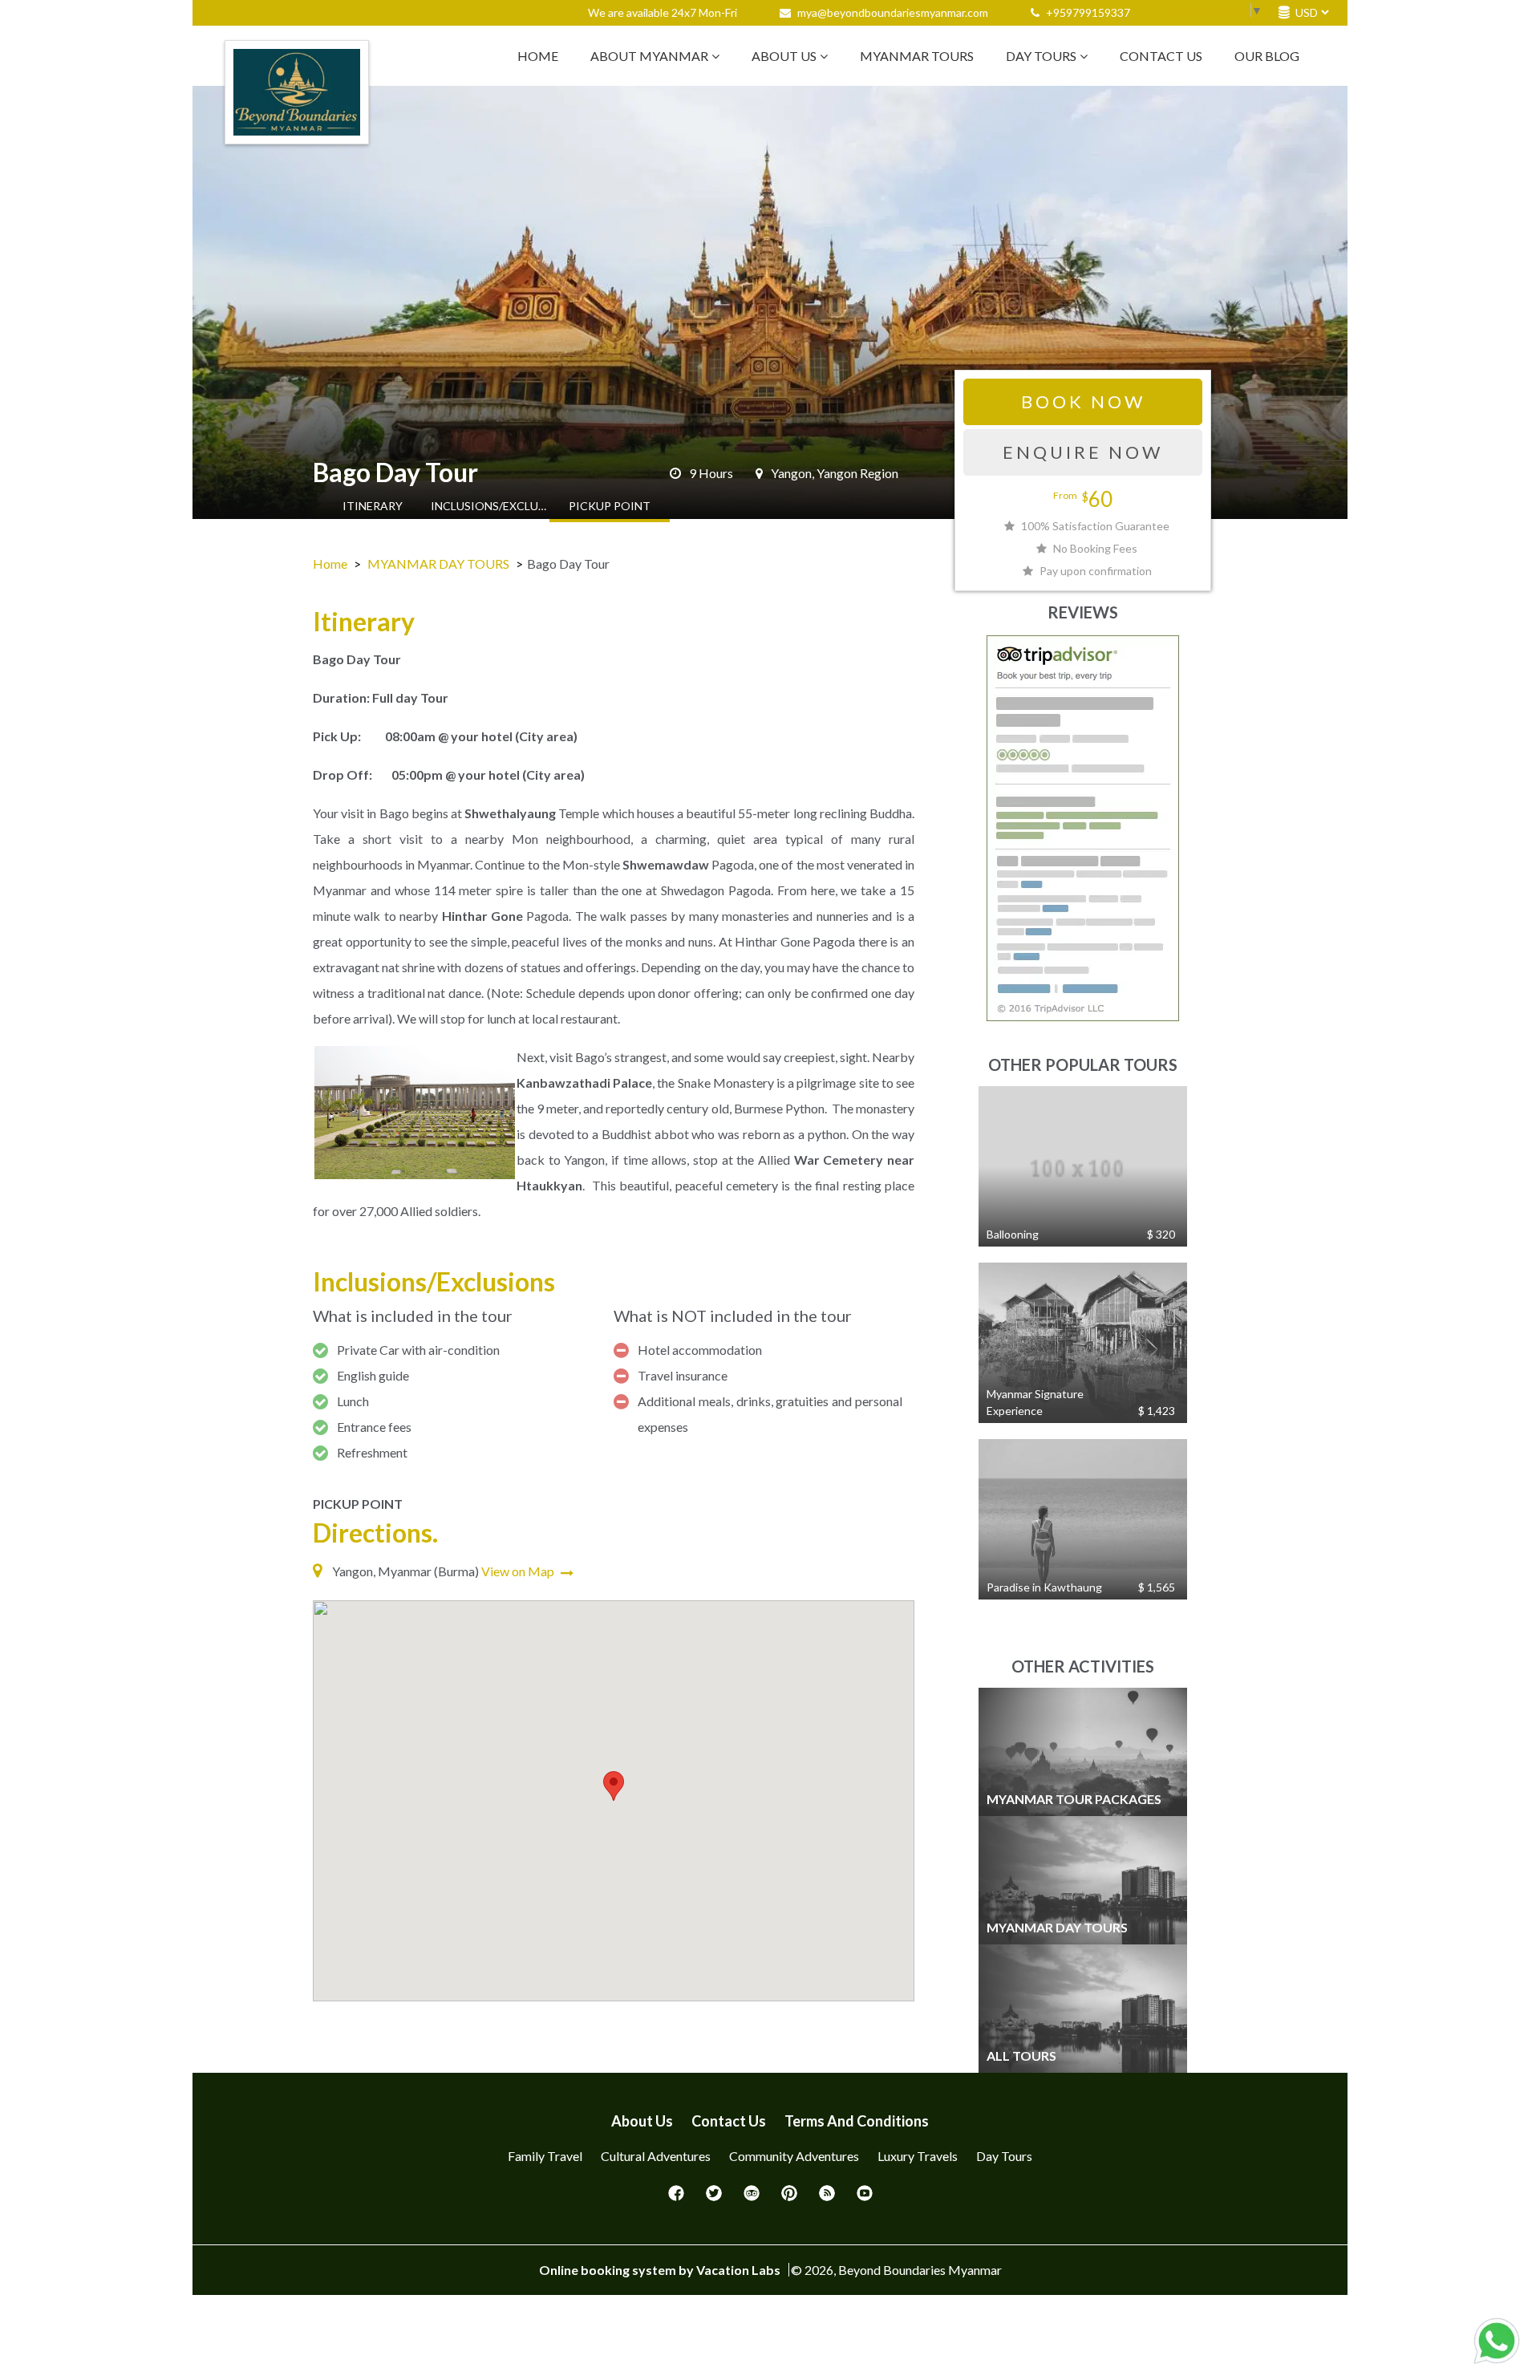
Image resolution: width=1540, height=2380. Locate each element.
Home (538, 56)
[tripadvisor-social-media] (752, 2198)
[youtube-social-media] (865, 2198)
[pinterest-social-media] (789, 2198)
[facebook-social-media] (676, 2198)
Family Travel (545, 2156)
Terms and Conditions (857, 2121)
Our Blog (1267, 56)
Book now (1083, 401)
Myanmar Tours (917, 56)
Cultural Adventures (656, 2156)
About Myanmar (649, 56)
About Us (784, 56)
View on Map (519, 1571)
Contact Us (1161, 56)
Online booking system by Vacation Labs (661, 2270)
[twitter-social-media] (714, 2198)
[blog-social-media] (827, 2198)
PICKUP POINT (610, 506)
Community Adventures (794, 2156)
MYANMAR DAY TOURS (438, 564)
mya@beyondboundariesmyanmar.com (893, 12)
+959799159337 (1087, 12)
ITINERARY (373, 506)
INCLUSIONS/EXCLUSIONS (491, 506)
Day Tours (1041, 56)
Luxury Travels (918, 2156)
